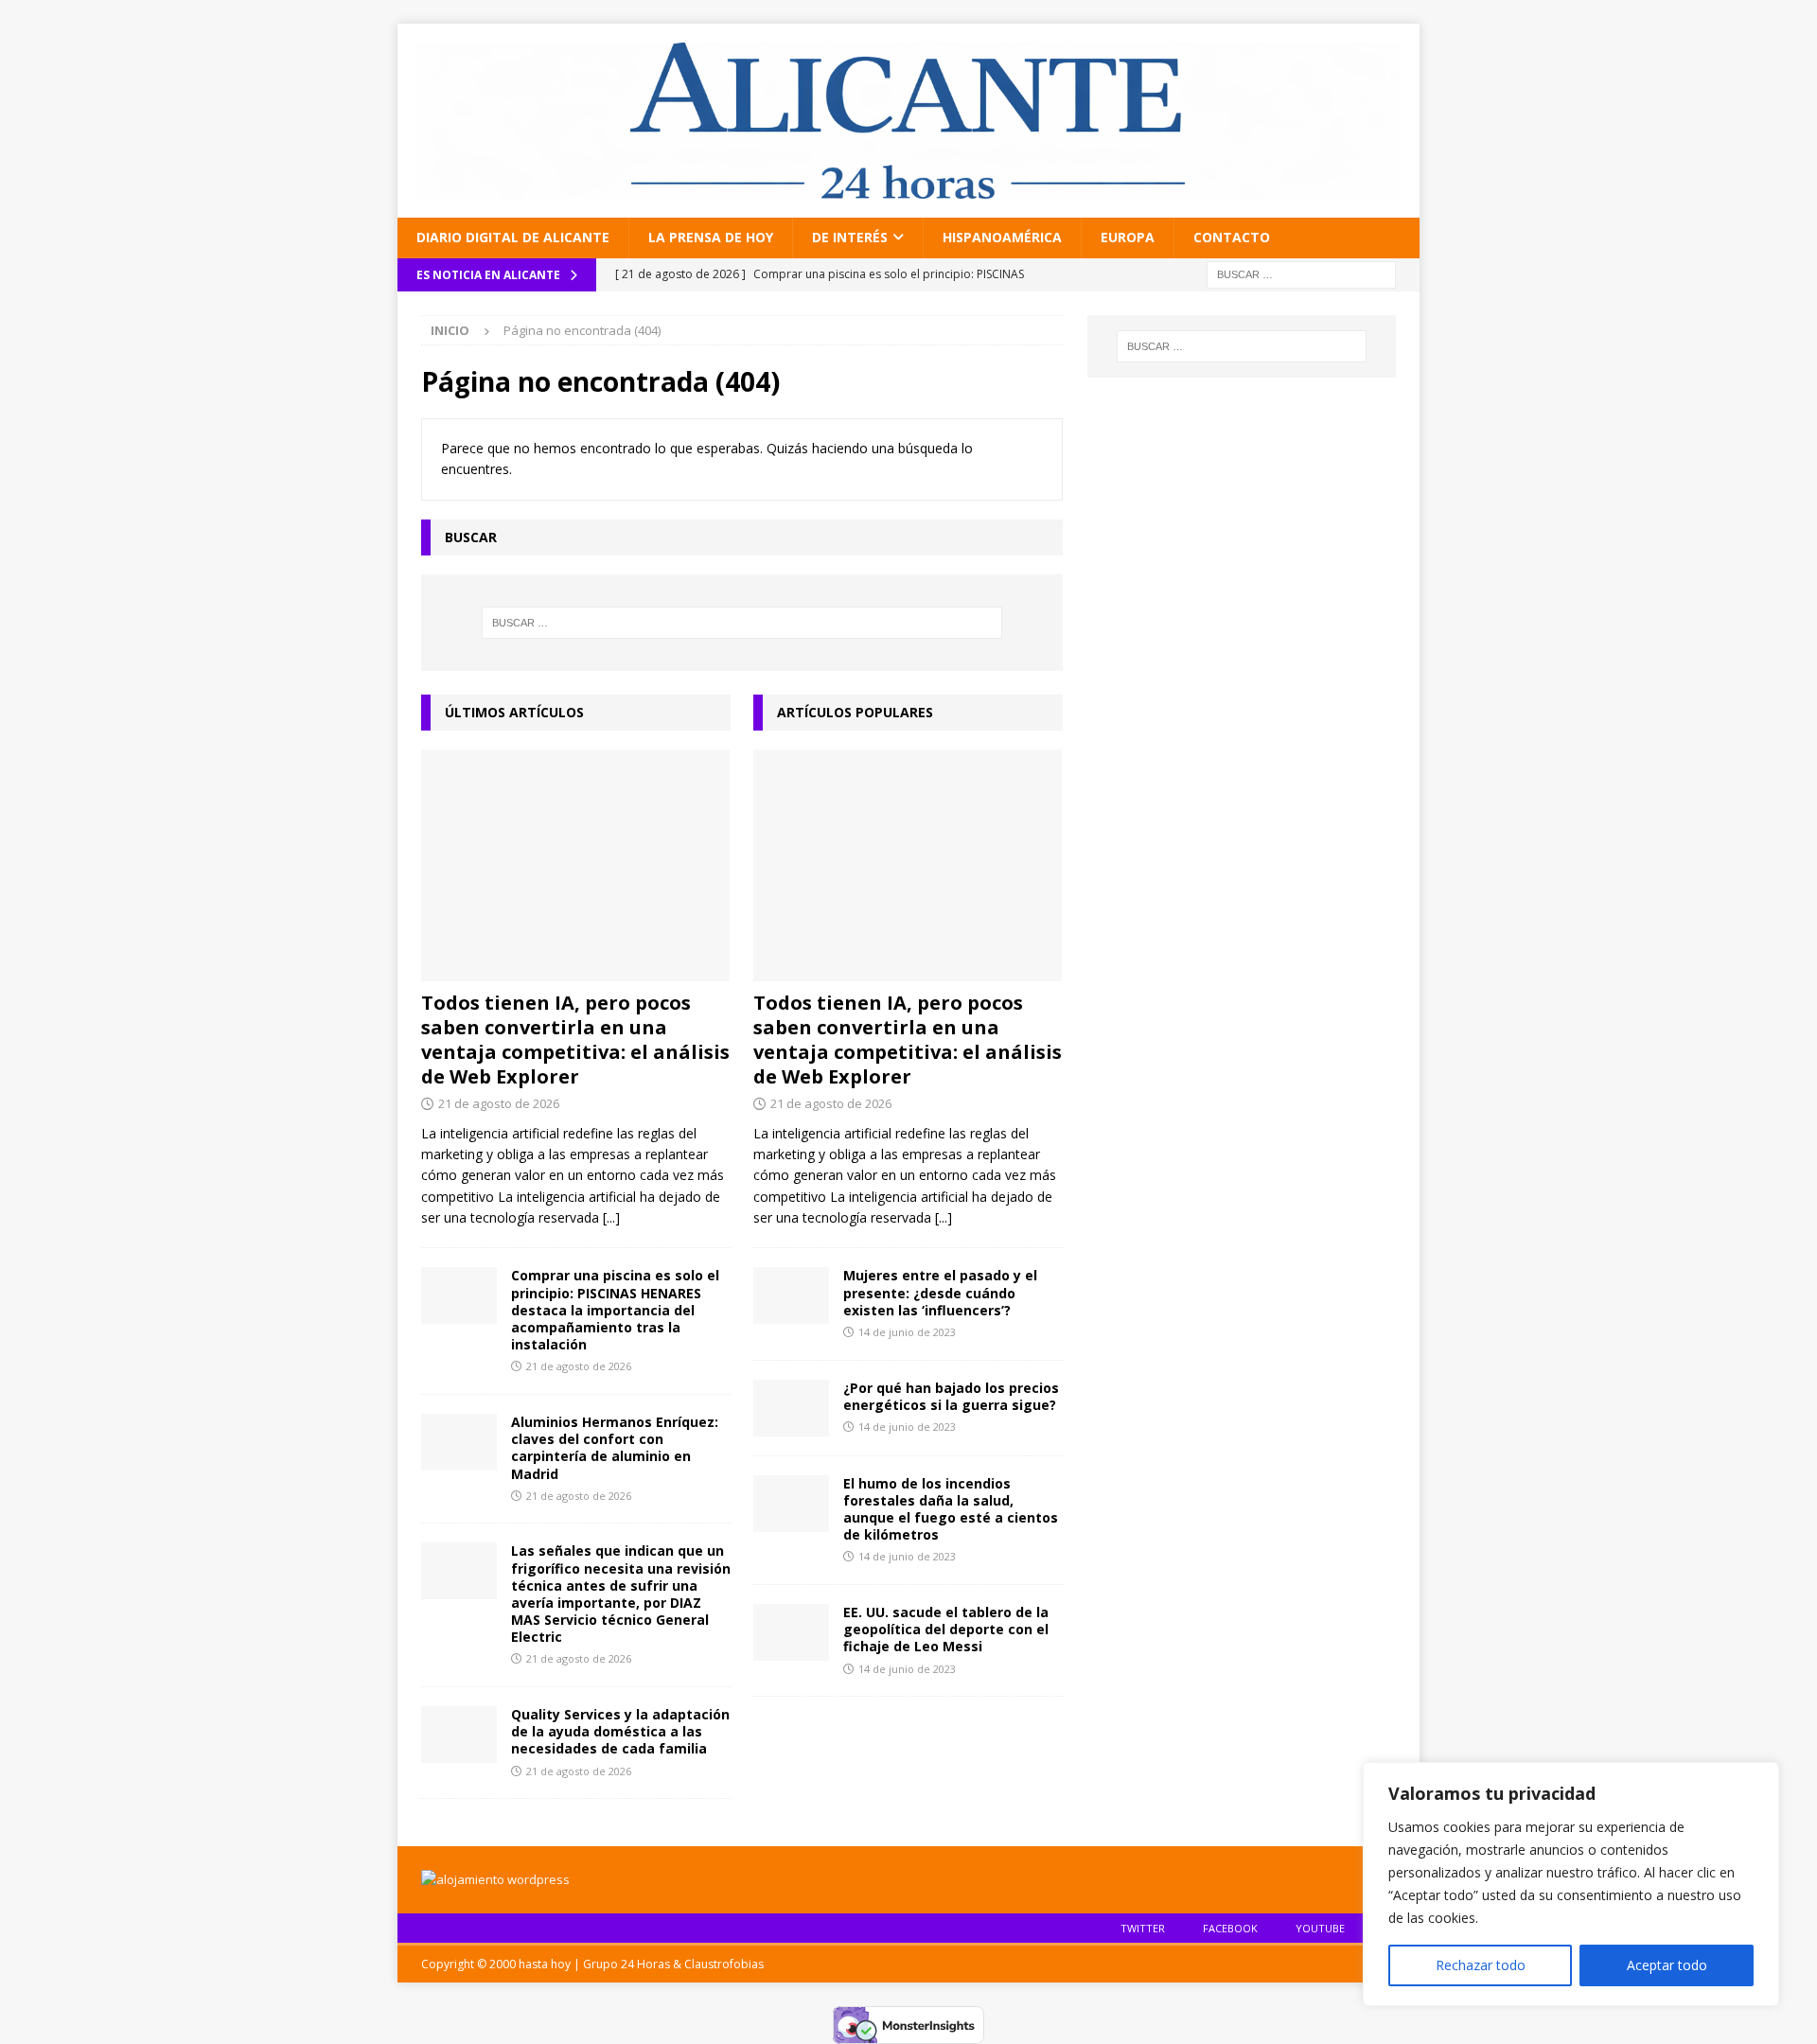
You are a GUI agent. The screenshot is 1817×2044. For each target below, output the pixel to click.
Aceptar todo (1667, 1965)
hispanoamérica (1002, 237)
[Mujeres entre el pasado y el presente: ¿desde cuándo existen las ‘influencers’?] (791, 1295)
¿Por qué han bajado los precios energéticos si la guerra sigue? (951, 1396)
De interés (850, 237)
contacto (1232, 237)
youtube (1320, 1928)
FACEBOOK (1230, 1928)
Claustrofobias (724, 1964)
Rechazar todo (1481, 1965)
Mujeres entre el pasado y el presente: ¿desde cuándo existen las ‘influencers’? (940, 1292)
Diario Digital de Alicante (513, 237)
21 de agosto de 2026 (499, 1103)
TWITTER (1143, 1928)
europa (1128, 237)
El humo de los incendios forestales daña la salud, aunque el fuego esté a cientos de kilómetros (951, 1509)
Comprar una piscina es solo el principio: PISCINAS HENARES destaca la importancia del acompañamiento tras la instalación (615, 1310)
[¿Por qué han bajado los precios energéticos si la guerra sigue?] (791, 1408)
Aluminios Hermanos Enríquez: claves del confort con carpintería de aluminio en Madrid (615, 1448)
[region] (1571, 1884)
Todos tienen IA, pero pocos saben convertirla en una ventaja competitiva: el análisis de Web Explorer (575, 1040)
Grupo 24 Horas (626, 1964)
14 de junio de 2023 (907, 1332)
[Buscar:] (1301, 273)
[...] (611, 1217)
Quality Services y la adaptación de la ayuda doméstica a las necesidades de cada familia (620, 1731)
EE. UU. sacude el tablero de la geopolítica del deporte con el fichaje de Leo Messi (946, 1629)
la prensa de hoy (711, 237)
